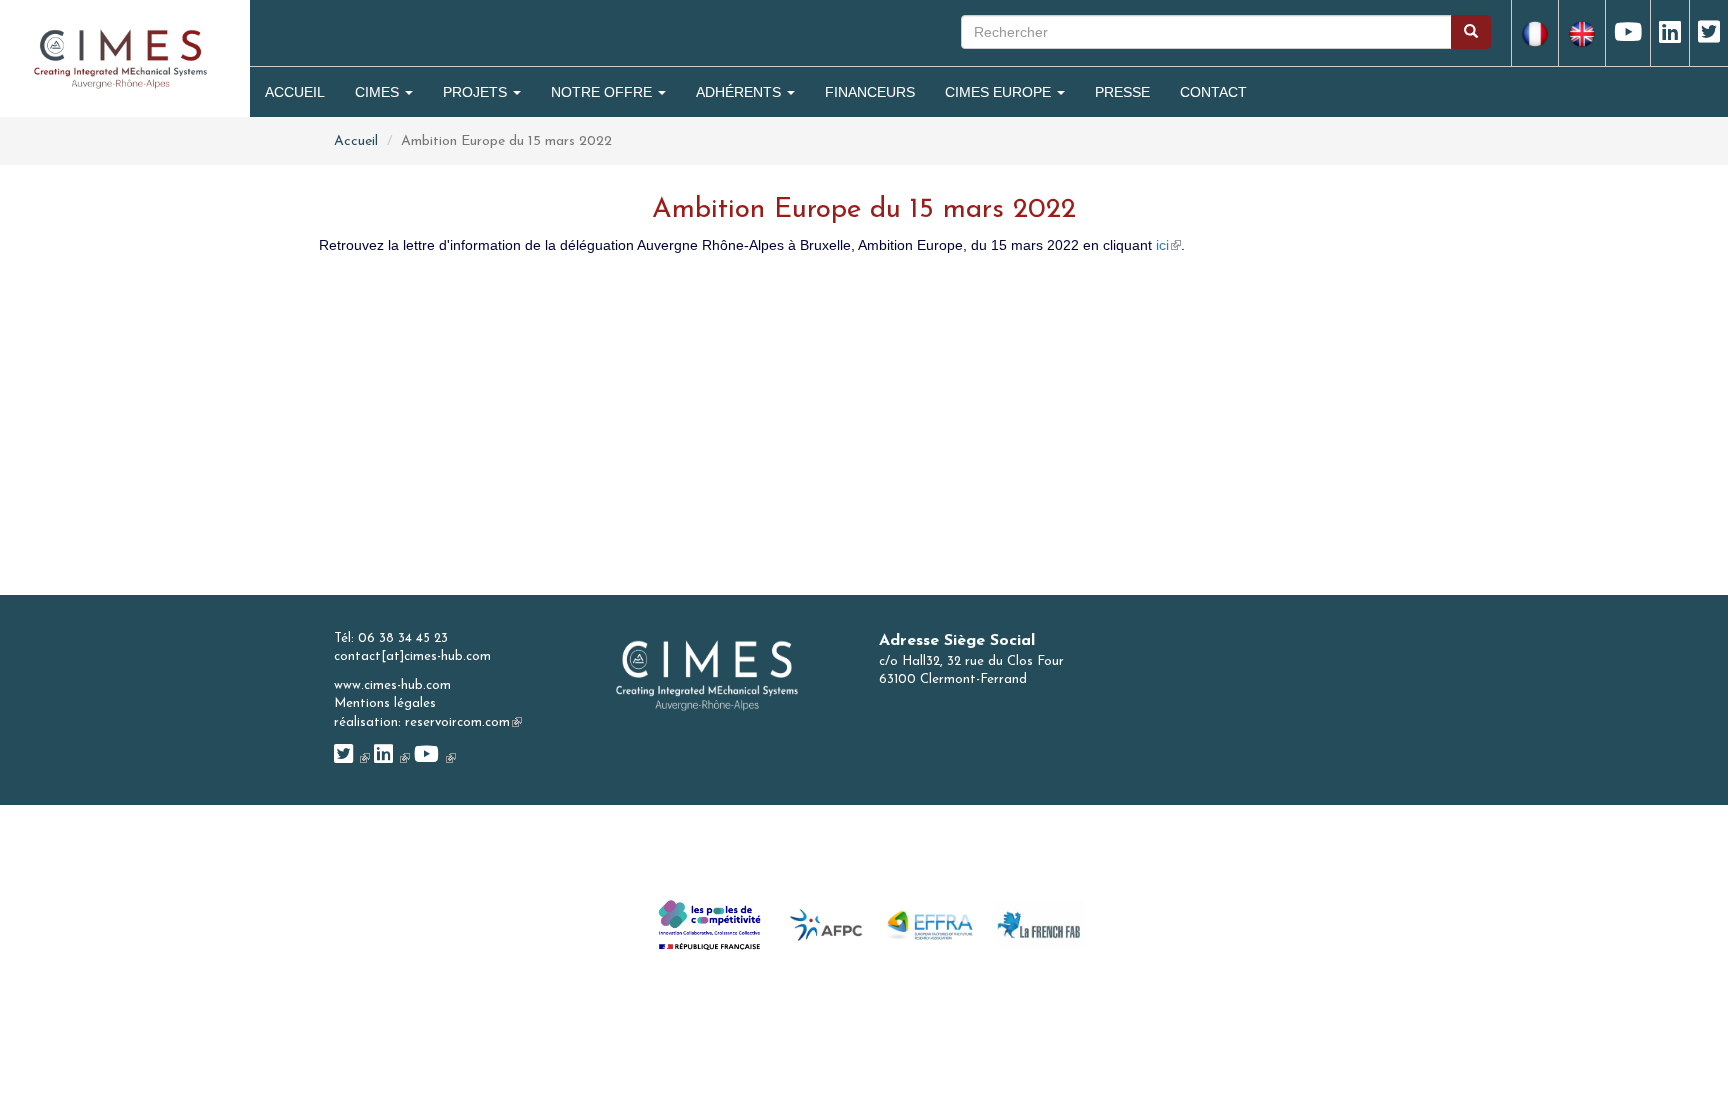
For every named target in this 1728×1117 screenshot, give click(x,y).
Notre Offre (603, 92)
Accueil (295, 92)
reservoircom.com (463, 722)
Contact (1213, 92)
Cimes (379, 92)
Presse (1122, 92)
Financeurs (870, 92)
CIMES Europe (1000, 92)
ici (1168, 245)
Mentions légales (385, 703)
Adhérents (740, 92)
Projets (477, 92)
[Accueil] (120, 57)
